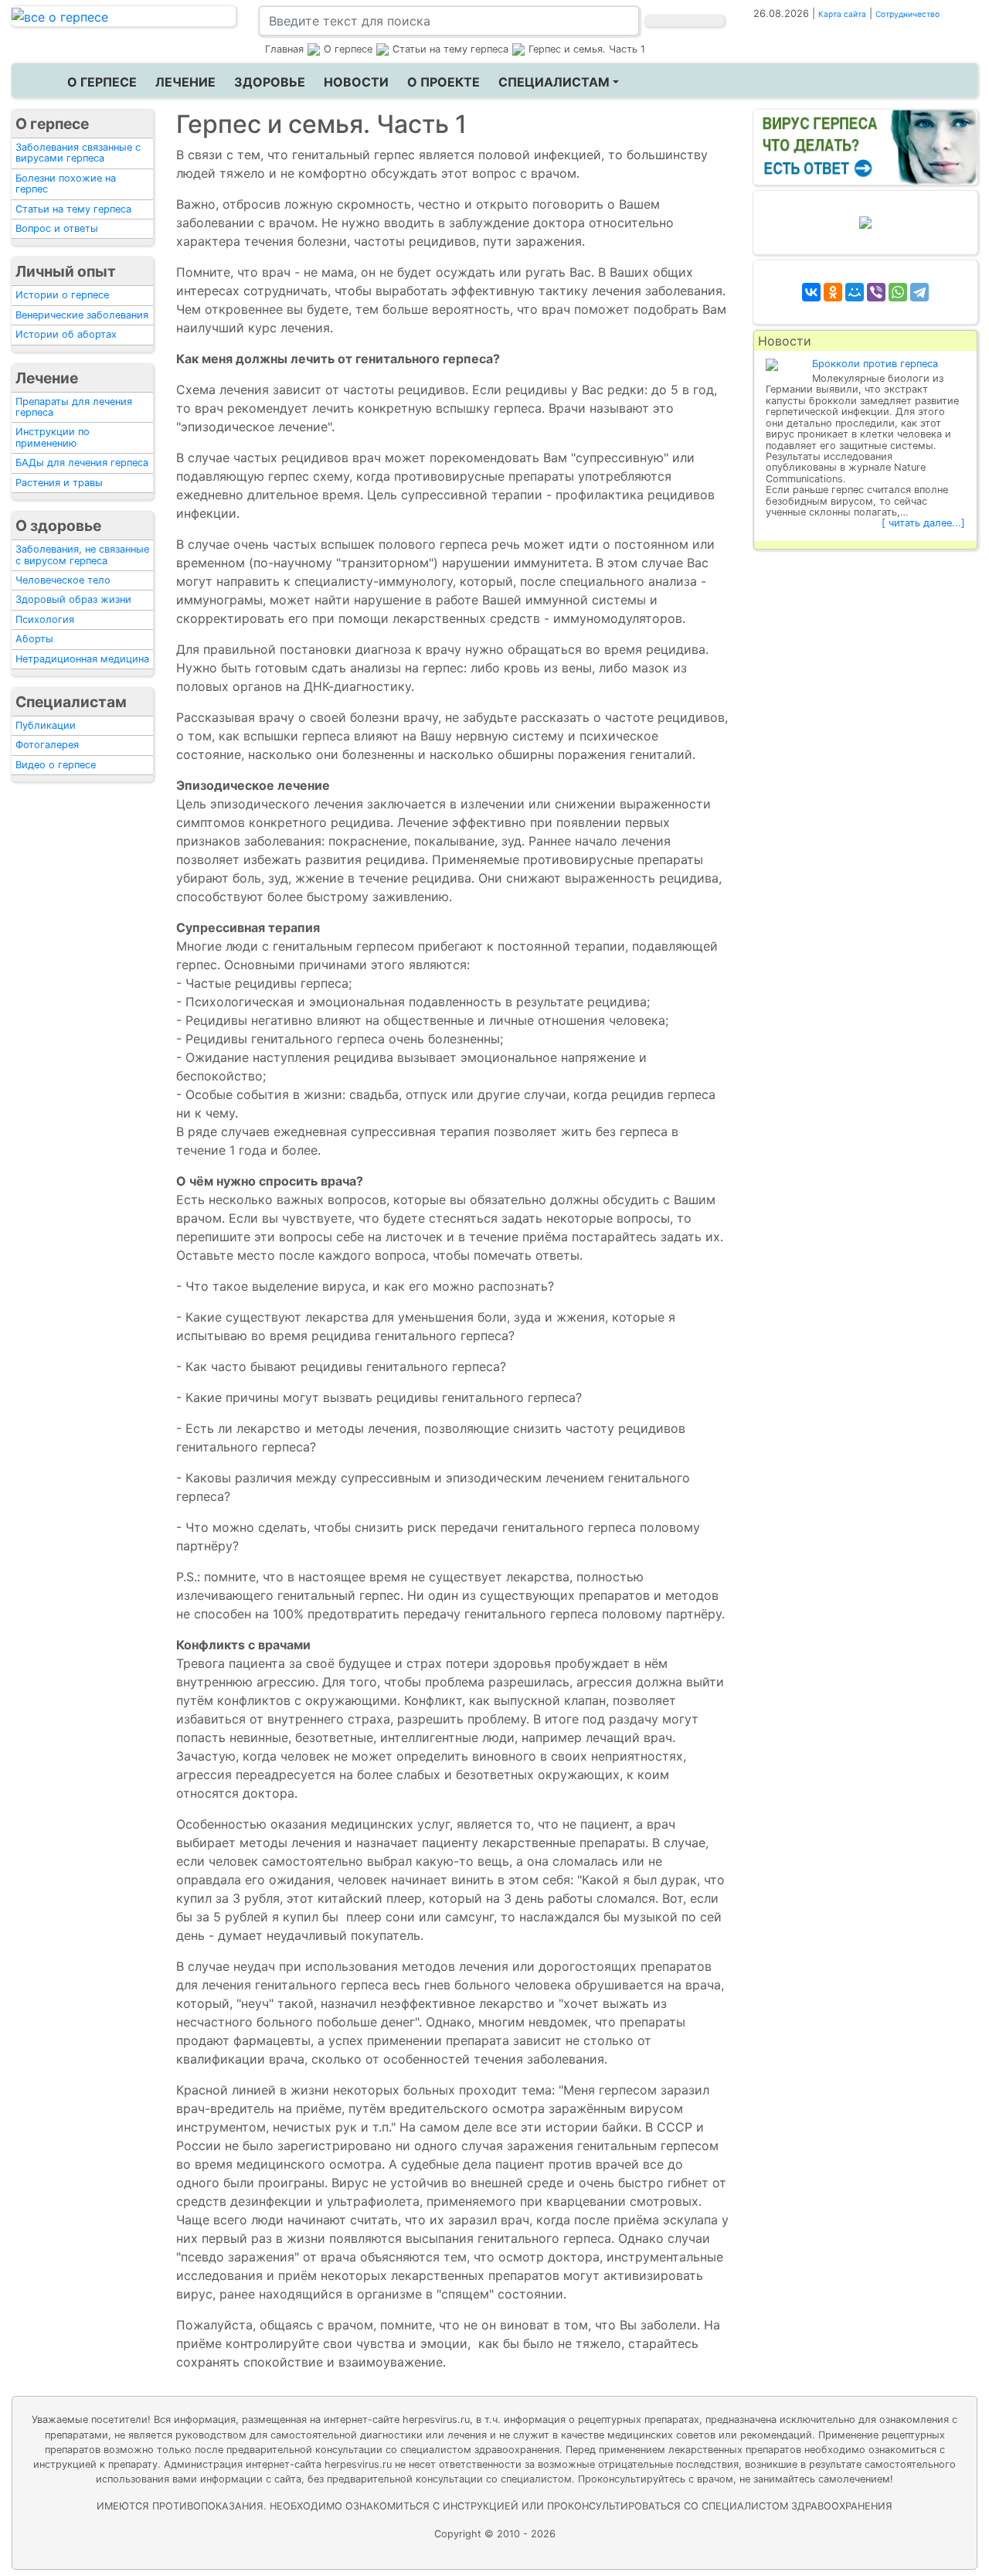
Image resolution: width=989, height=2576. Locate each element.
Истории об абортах (66, 334)
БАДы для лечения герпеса (82, 463)
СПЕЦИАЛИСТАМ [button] (554, 82)
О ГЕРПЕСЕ (102, 82)
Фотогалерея (47, 745)
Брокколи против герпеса (875, 364)
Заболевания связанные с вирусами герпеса (78, 153)
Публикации (46, 725)
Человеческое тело (63, 580)
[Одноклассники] (833, 292)
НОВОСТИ (356, 82)
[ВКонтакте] (811, 292)
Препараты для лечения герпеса (74, 407)
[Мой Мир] (855, 292)
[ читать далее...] (923, 523)
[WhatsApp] (898, 292)
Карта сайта (842, 14)
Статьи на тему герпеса (73, 209)
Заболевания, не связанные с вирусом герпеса (82, 555)
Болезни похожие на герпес (66, 184)
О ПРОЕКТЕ (444, 82)
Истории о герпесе (62, 295)
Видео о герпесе (56, 765)
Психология (45, 619)
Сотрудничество (907, 14)
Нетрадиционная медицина (82, 659)
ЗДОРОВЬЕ (270, 82)
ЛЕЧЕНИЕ (185, 82)
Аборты (34, 639)
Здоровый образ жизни (73, 599)
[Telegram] (919, 292)
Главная (284, 49)
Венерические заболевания (82, 315)
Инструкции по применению (53, 437)
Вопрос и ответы (57, 228)
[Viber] (876, 292)
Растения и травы (59, 483)
